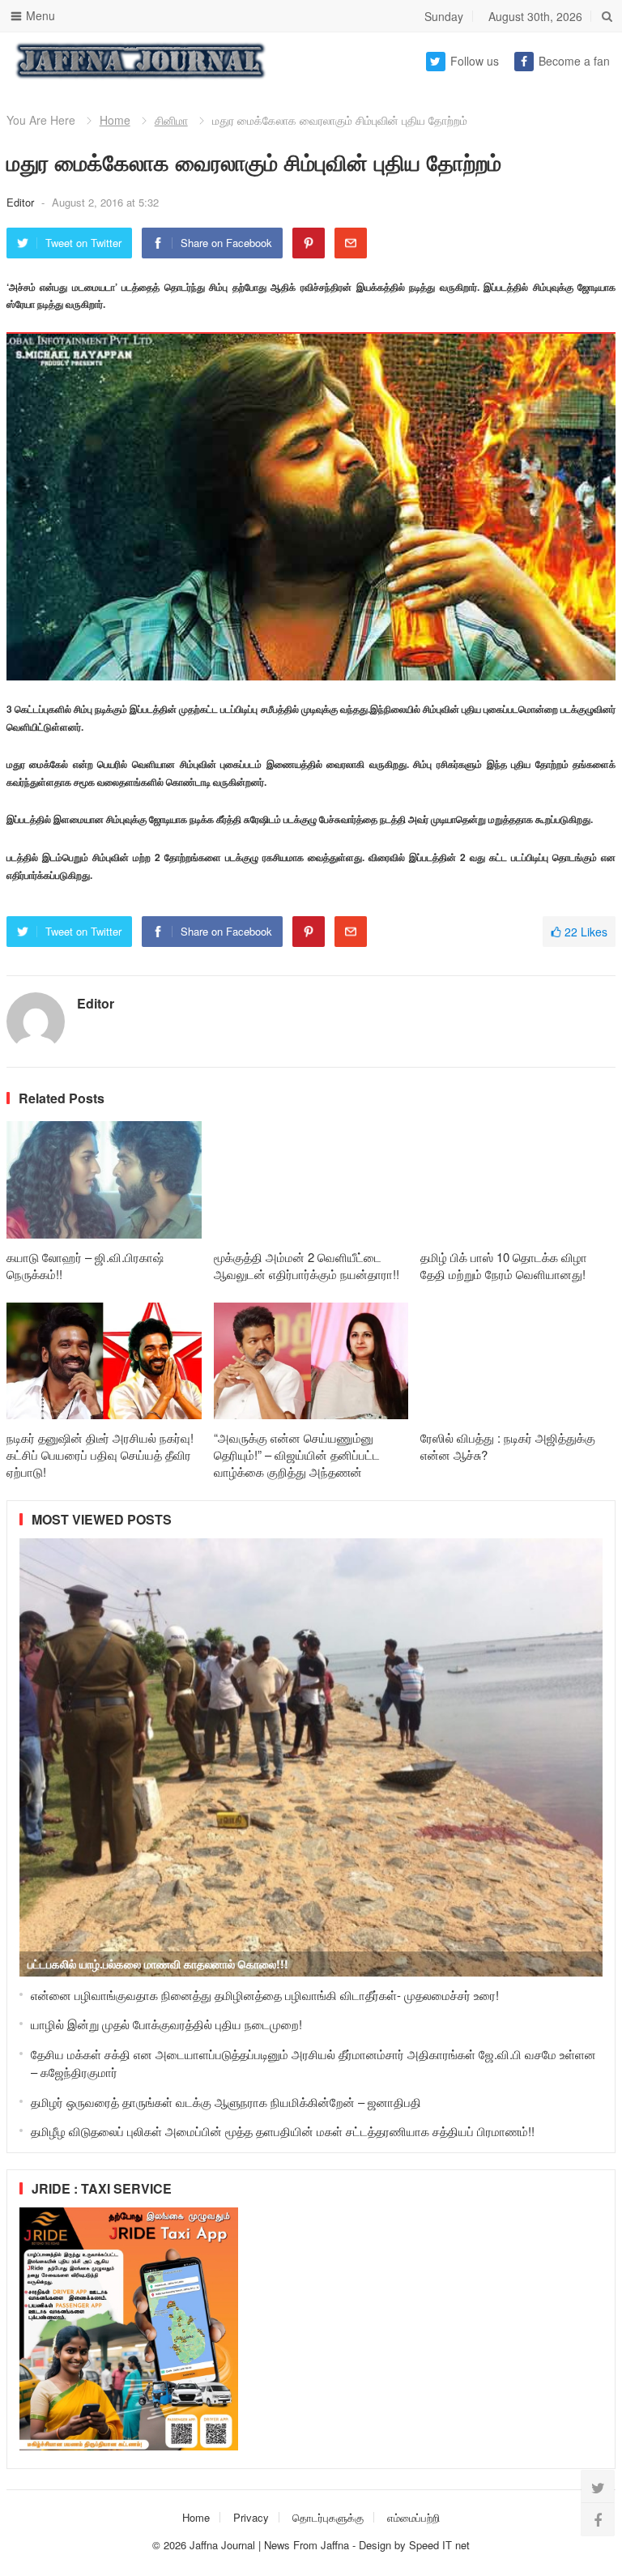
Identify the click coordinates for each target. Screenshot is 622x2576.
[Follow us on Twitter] (598, 2487)
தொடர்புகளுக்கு (328, 2517)
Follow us (475, 61)
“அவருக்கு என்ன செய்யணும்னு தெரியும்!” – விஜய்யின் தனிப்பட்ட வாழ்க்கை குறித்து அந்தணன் (297, 1454)
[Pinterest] (309, 243)
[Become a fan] (598, 2519)
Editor (22, 202)
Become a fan (574, 61)
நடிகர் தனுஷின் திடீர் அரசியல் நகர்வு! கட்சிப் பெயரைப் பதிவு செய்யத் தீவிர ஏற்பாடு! (100, 1454)
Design (377, 2545)
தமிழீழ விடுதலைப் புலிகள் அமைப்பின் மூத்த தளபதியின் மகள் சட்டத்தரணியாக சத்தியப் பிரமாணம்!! (283, 2131)
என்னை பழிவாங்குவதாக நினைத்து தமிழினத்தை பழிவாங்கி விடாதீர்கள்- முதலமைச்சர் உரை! (265, 1995)
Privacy (251, 2517)
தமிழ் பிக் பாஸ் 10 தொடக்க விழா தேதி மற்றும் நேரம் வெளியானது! (504, 1265)
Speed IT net (439, 2545)
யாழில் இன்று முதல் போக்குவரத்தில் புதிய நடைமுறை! (166, 2024)
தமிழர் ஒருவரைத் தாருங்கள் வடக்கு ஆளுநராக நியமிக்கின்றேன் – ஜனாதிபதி (226, 2102)
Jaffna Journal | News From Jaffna (269, 2545)
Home (115, 120)
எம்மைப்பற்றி (413, 2517)
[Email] (351, 243)
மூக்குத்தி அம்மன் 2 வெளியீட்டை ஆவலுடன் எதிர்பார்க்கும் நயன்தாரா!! (307, 1265)
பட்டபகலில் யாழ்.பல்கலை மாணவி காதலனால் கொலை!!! (158, 1964)
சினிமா (171, 120)
